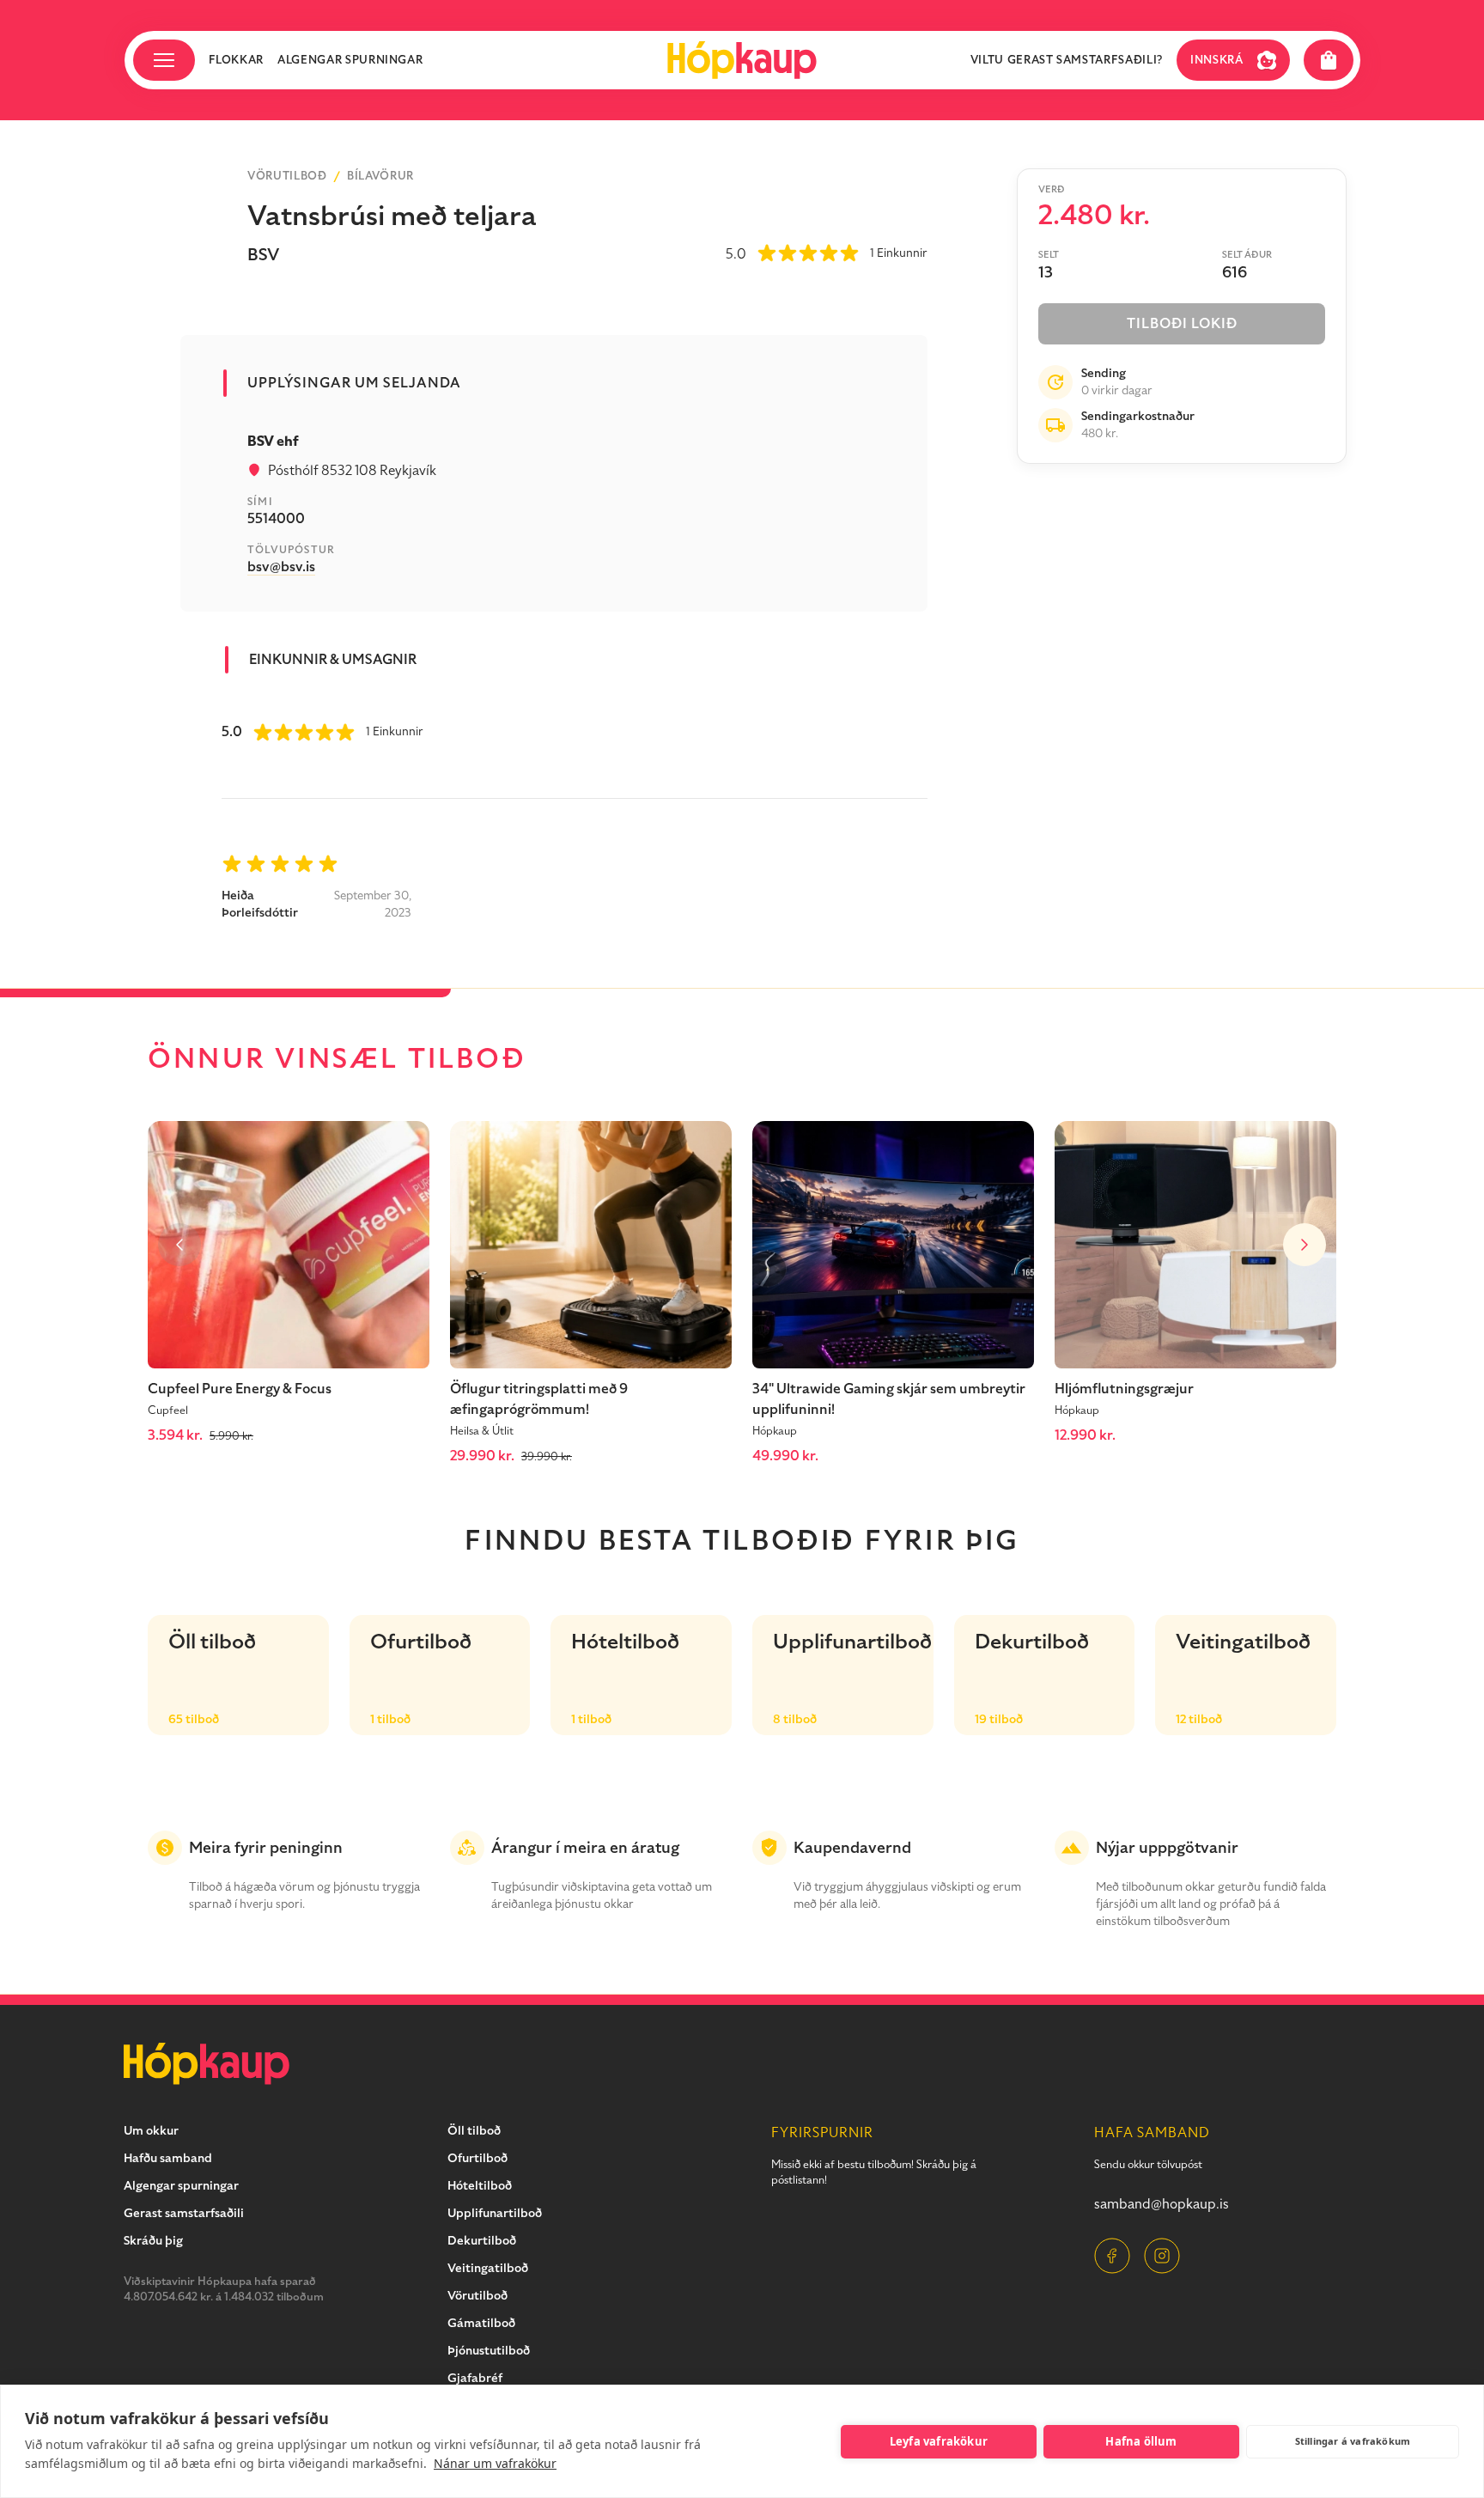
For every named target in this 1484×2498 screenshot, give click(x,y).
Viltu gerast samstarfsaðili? (1067, 60)
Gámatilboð (481, 2323)
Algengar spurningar (350, 60)
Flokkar (237, 60)
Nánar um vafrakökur (495, 2463)
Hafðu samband (168, 2158)
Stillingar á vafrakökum (1353, 2441)
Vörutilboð (287, 176)
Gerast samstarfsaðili (184, 2213)
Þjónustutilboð (489, 2351)
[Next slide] (1305, 1245)
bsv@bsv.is (281, 567)
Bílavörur (380, 176)
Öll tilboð (474, 2131)
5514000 (276, 519)
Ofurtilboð (477, 2158)
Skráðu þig (153, 2241)
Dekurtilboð (482, 2241)
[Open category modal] (164, 60)
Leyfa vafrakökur (939, 2441)
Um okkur (151, 2131)
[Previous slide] (179, 1245)
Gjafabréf (475, 2378)
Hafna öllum (1141, 2441)
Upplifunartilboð (495, 2213)
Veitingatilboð (488, 2268)
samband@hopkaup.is (1162, 2204)
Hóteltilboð (480, 2186)
